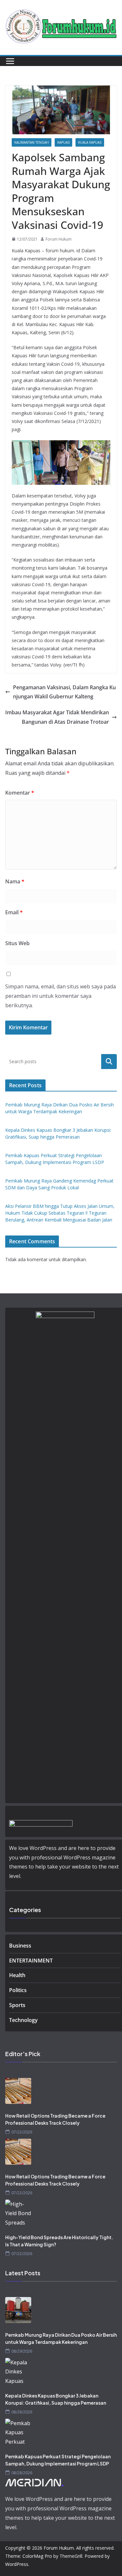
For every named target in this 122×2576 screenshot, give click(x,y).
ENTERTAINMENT (31, 1961)
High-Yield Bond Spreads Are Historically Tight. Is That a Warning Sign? (59, 2241)
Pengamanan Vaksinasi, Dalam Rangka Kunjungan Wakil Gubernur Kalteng (64, 692)
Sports (17, 2005)
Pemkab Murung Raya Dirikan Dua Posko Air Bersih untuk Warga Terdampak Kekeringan (61, 2338)
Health (17, 1975)
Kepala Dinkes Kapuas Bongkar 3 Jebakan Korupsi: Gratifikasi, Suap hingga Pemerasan (56, 2399)
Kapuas (63, 142)
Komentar (20, 793)
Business (20, 1946)
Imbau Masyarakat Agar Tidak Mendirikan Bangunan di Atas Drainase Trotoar (57, 717)
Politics (18, 1990)
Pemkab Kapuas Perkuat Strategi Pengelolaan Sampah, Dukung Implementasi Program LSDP (58, 2460)
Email (14, 912)
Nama (15, 881)
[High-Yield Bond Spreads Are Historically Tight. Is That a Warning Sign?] (61, 2213)
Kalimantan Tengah (32, 142)
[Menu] (10, 61)
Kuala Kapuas (90, 142)
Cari (109, 1061)
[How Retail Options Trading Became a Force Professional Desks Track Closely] (61, 2091)
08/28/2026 (22, 2412)
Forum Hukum (59, 239)
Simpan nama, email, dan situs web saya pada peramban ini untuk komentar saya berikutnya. (61, 996)
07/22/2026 (22, 2132)
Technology (23, 2020)
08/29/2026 (22, 2351)
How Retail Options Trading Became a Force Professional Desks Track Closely (55, 2119)
